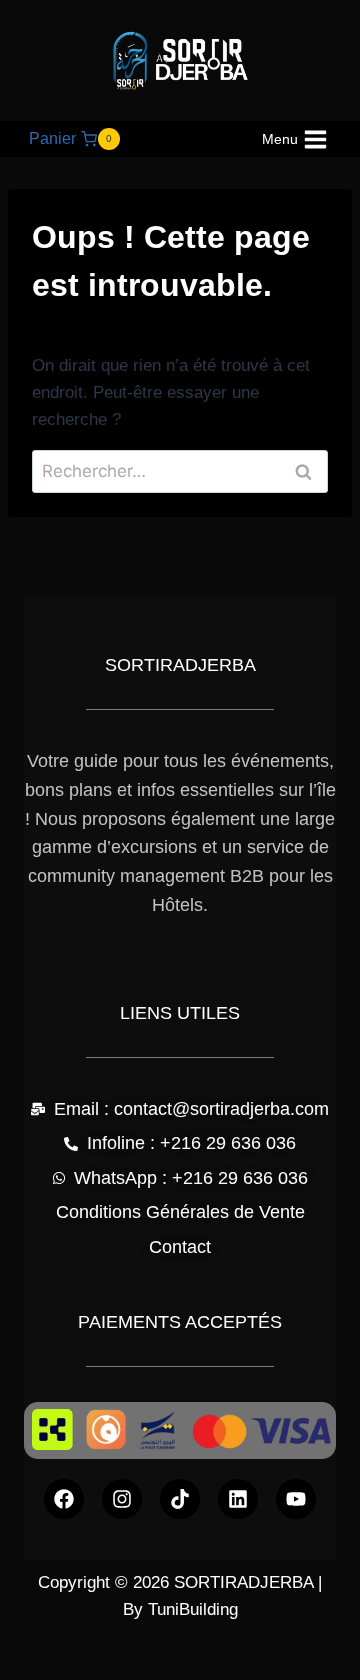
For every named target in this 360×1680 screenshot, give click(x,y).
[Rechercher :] (180, 471)
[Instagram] (122, 1499)
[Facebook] (64, 1499)
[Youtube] (296, 1499)
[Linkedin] (238, 1499)
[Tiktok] (180, 1499)
